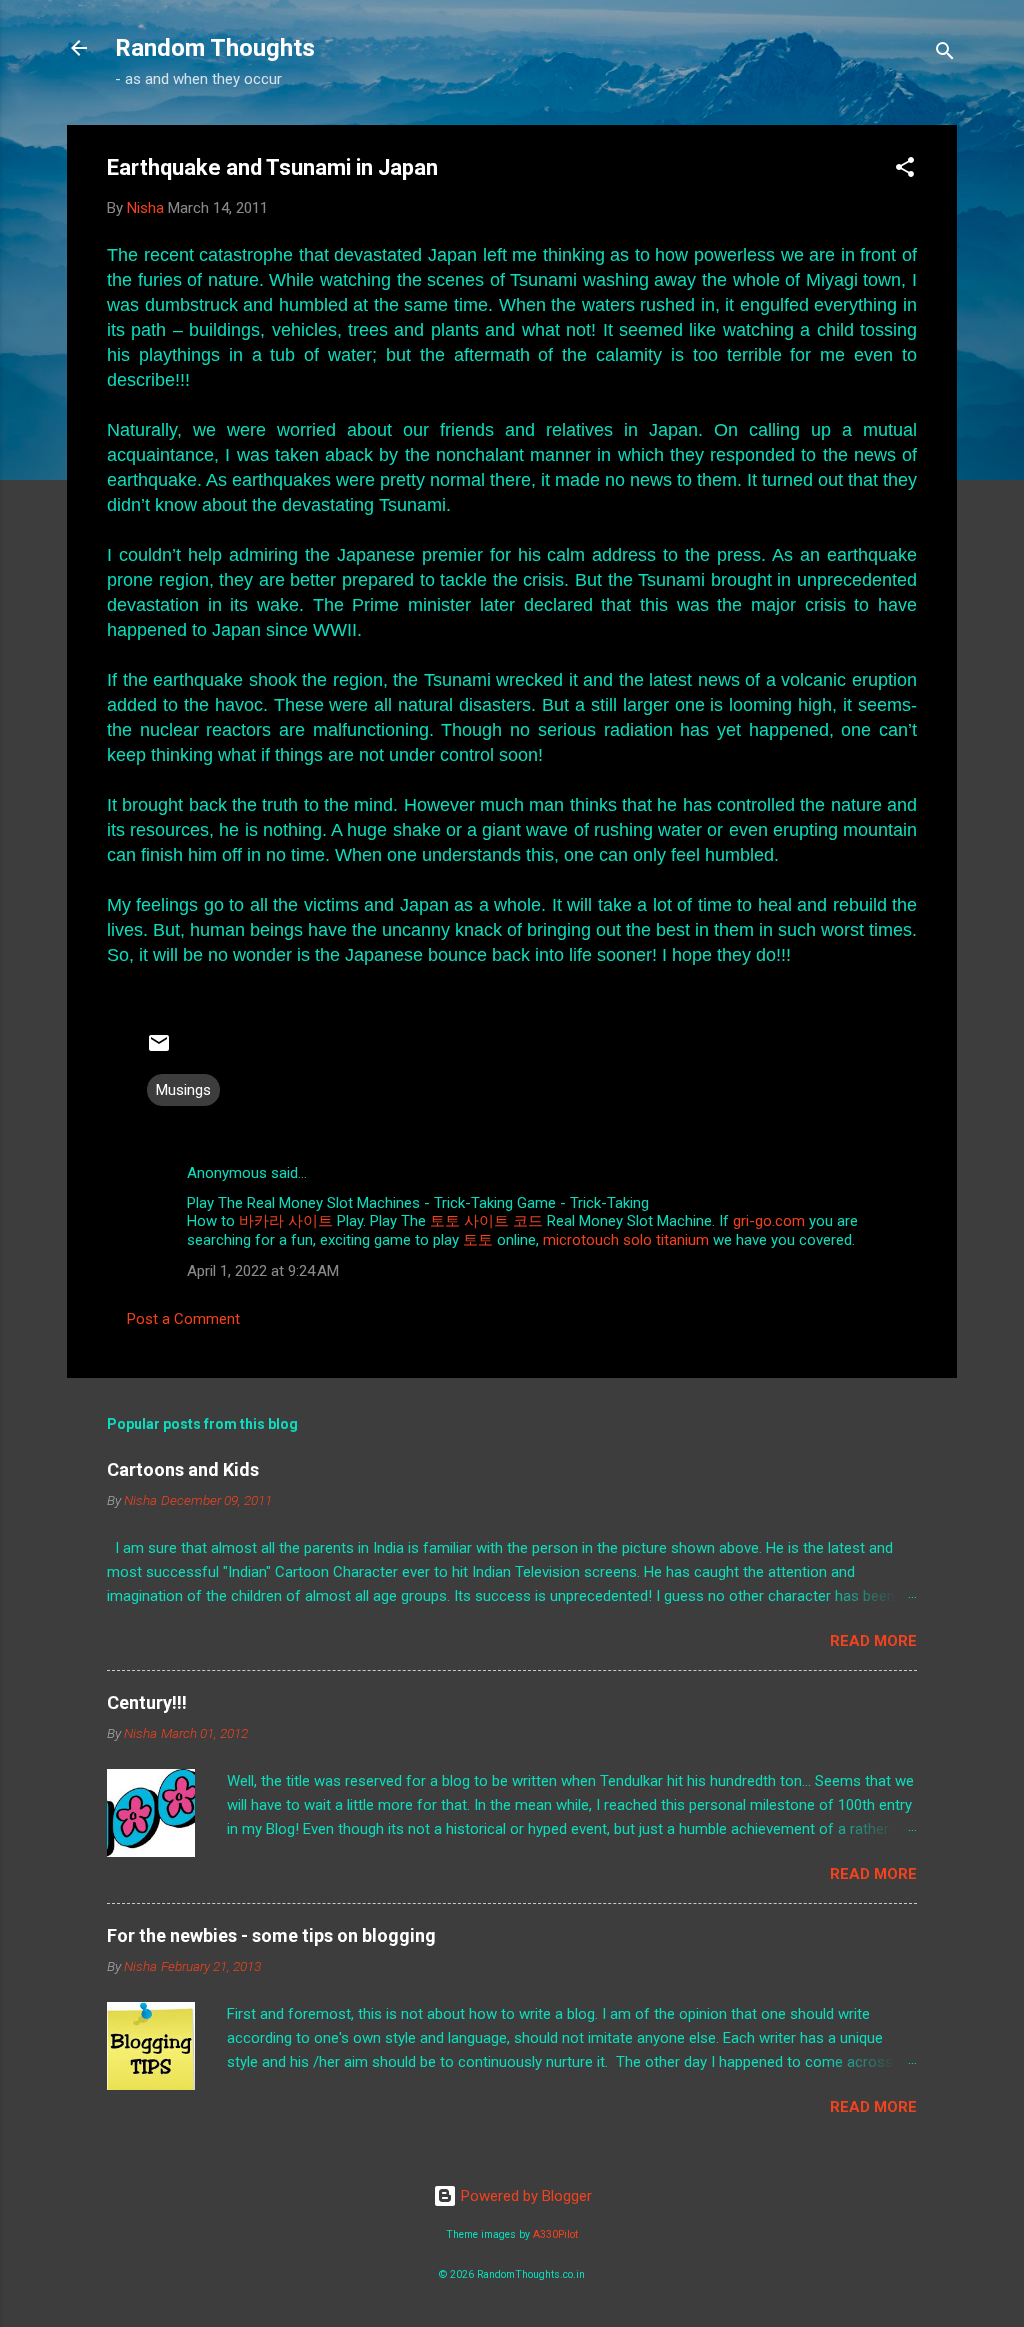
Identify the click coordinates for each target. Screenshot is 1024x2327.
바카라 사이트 (286, 1221)
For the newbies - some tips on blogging (271, 1935)
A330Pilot (555, 2234)
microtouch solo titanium (626, 1240)
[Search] (945, 54)
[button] (905, 170)
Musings (183, 1090)
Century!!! (147, 1702)
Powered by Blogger (524, 2196)
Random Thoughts (215, 48)
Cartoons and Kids (183, 1469)
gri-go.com (769, 1221)
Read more (873, 1641)
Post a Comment (183, 1319)
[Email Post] (159, 1050)
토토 (478, 1240)
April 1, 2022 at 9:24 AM (263, 1271)
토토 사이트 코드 (486, 1221)
